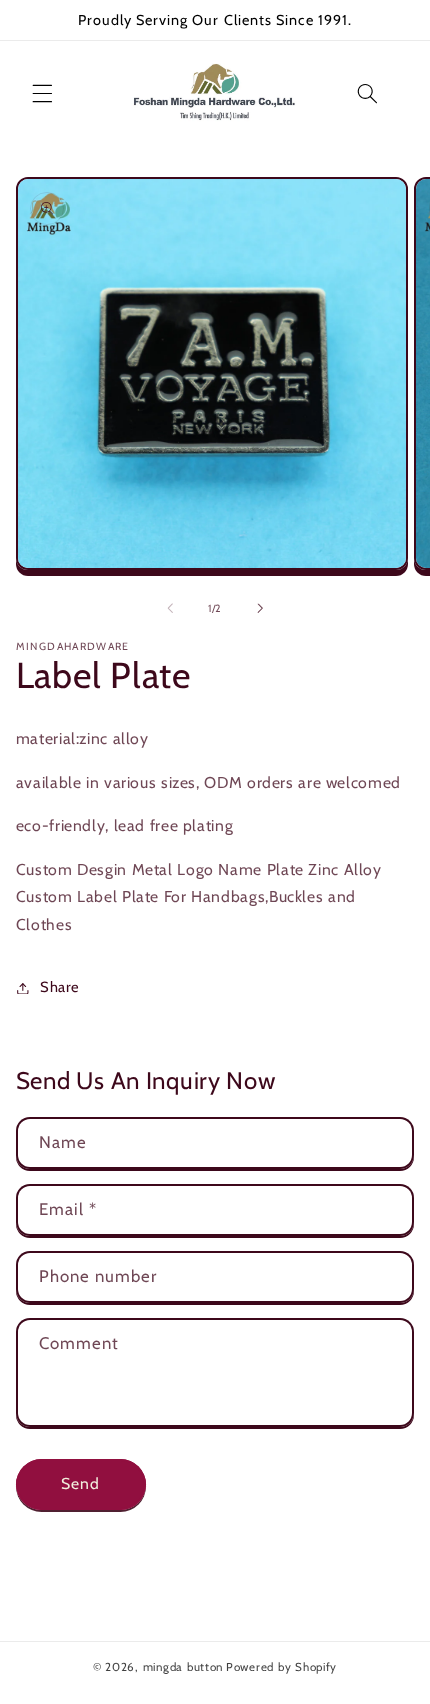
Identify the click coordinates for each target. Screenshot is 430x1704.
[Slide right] (260, 608)
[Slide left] (170, 608)
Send (80, 1483)
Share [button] (60, 987)
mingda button (183, 1667)
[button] (42, 93)
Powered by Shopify (281, 1667)
